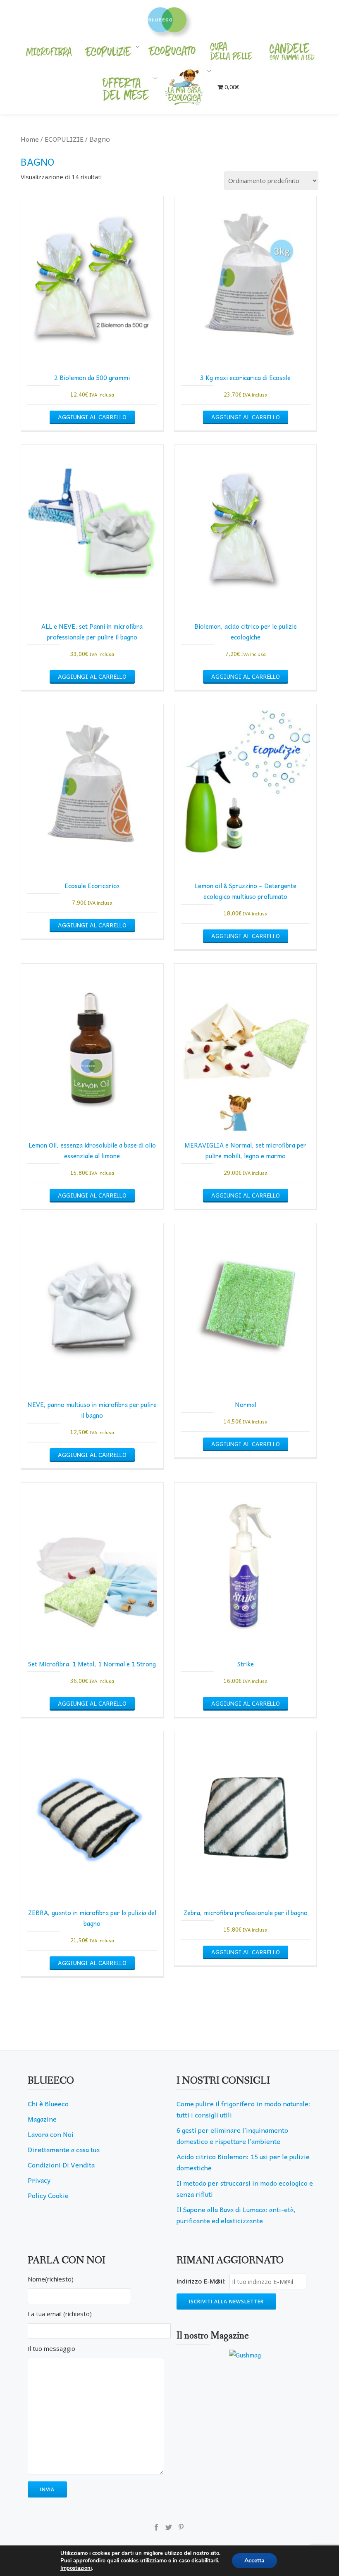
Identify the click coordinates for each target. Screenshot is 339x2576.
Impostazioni (76, 2568)
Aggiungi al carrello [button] (92, 417)
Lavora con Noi (51, 2134)
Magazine (42, 2119)
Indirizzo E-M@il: (201, 2281)
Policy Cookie (48, 2195)
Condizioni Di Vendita (61, 2165)
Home (30, 139)
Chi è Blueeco (48, 2103)
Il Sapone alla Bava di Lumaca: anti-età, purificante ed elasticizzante (236, 2215)
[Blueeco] (170, 19)
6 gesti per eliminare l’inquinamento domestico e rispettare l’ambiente (232, 2135)
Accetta (254, 2561)
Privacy (39, 2180)
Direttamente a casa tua (64, 2149)
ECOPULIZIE (64, 139)
